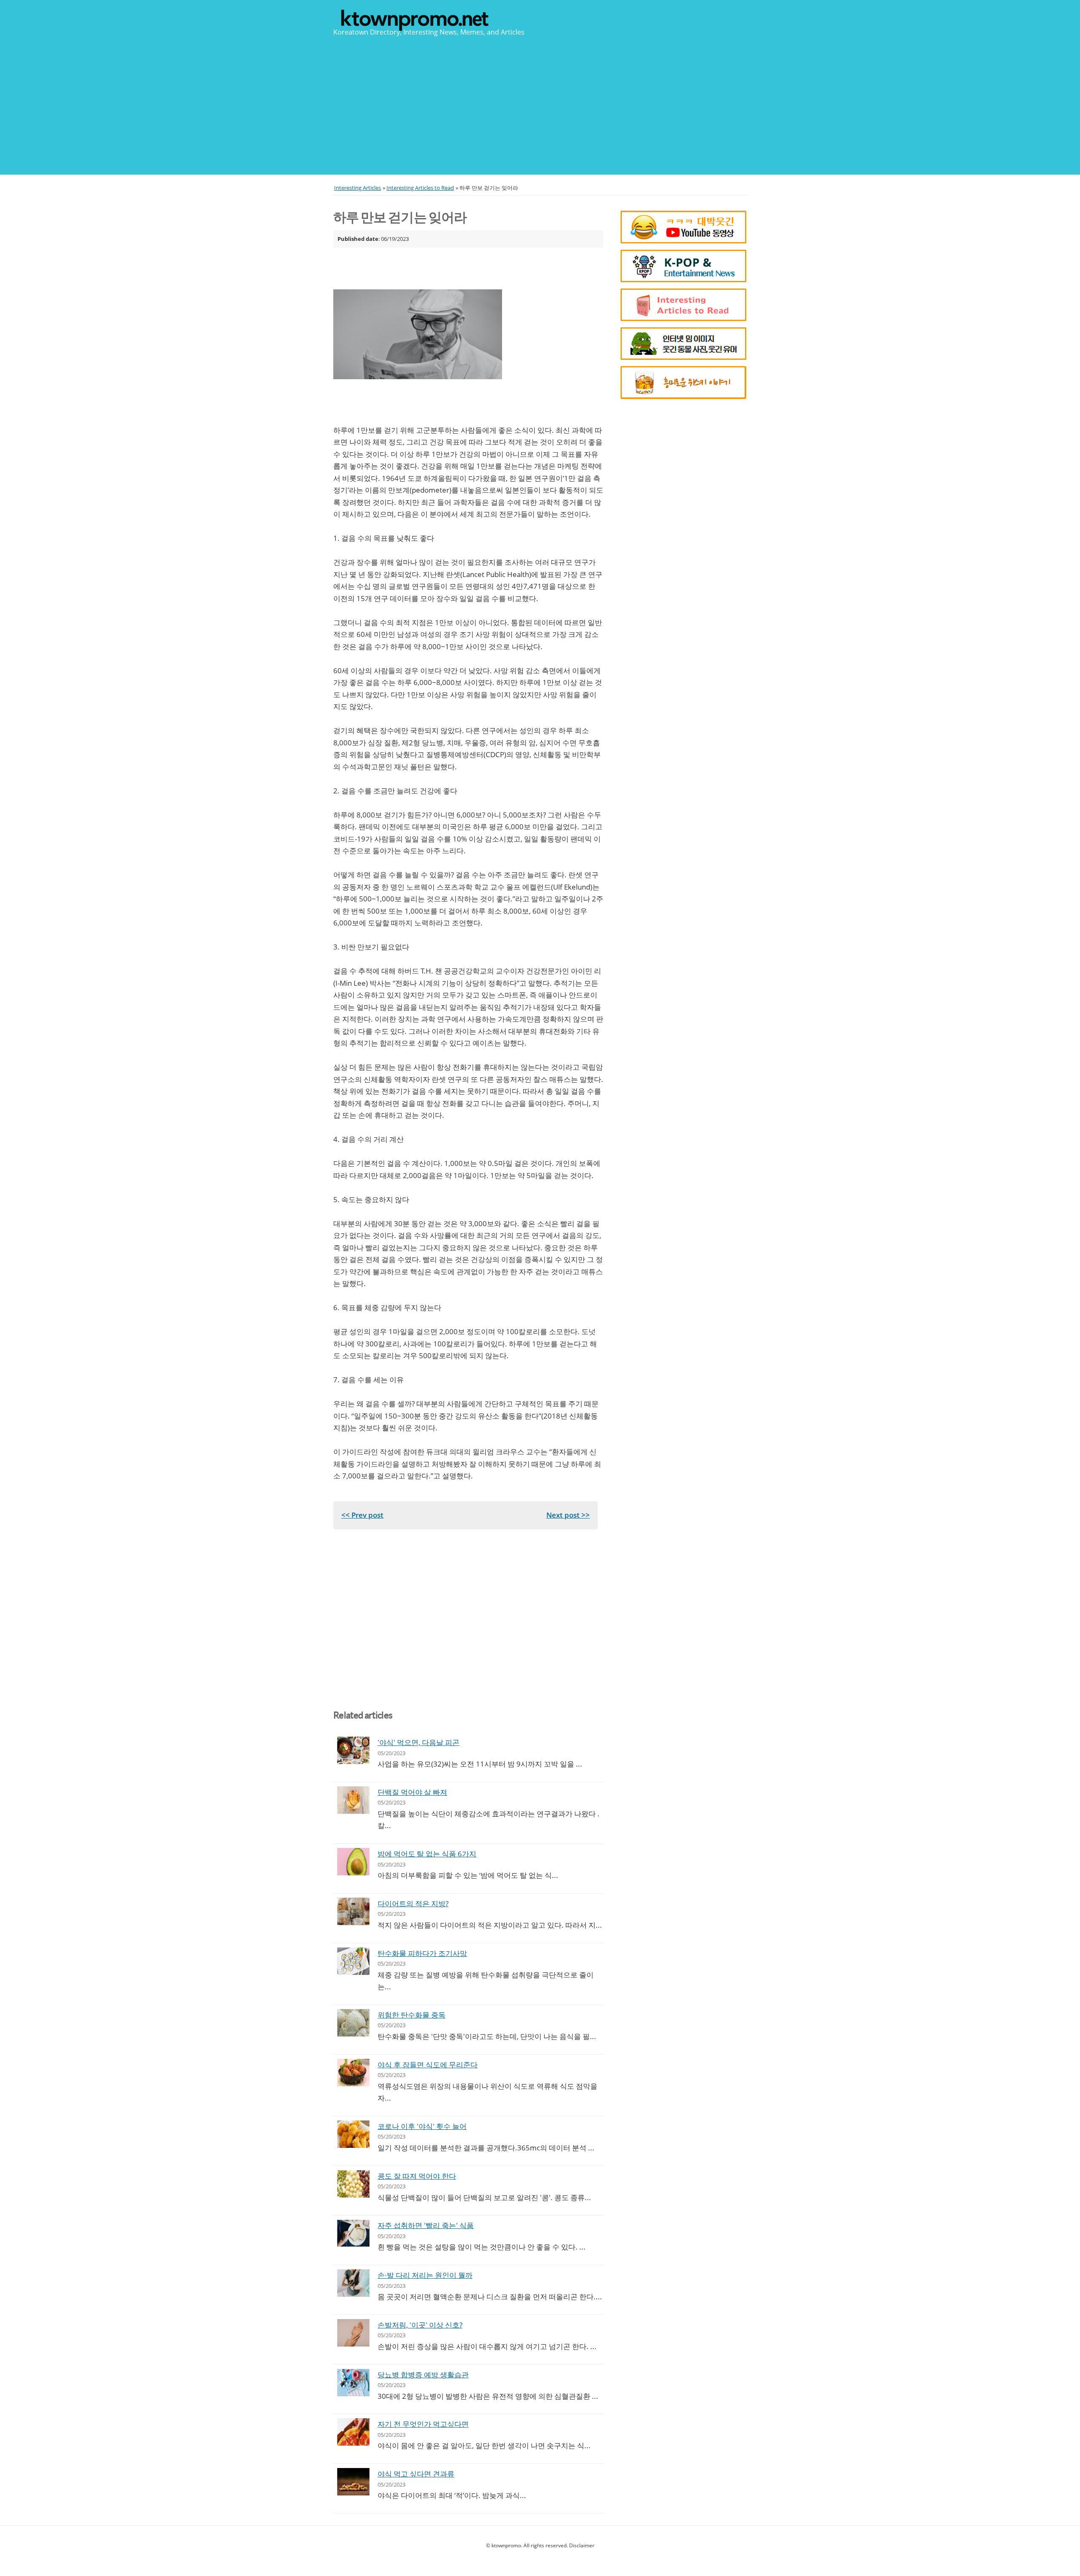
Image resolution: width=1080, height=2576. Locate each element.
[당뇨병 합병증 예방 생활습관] (353, 2383)
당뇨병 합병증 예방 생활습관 (423, 2375)
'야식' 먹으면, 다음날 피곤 (418, 1742)
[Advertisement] (540, 105)
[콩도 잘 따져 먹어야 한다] (353, 2184)
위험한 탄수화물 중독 (412, 2015)
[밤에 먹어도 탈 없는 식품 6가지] (353, 1862)
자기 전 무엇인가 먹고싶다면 (423, 2424)
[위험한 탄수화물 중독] (353, 2023)
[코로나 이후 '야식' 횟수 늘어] (353, 2134)
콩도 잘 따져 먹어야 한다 (417, 2176)
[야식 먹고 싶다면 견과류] (353, 2482)
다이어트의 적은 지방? (413, 1903)
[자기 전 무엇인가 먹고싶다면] (353, 2432)
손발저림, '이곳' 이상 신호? (420, 2325)
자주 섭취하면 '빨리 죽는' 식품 (426, 2225)
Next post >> (568, 1515)
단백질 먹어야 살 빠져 (412, 1792)
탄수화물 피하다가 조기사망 (422, 1953)
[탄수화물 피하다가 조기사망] (353, 1961)
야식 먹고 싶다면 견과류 (416, 2474)
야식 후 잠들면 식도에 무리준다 (428, 2065)
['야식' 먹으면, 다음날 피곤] (353, 1750)
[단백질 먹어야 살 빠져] (353, 1800)
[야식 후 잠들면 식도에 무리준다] (353, 2073)
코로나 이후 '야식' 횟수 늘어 (422, 2126)
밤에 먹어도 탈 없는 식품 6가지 (427, 1854)
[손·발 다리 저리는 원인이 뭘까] (353, 2283)
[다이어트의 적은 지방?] (353, 1911)
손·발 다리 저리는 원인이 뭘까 (425, 2275)
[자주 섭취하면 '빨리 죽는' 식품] (353, 2233)
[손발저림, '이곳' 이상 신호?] (353, 2333)
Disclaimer (582, 2545)
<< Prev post (362, 1515)
